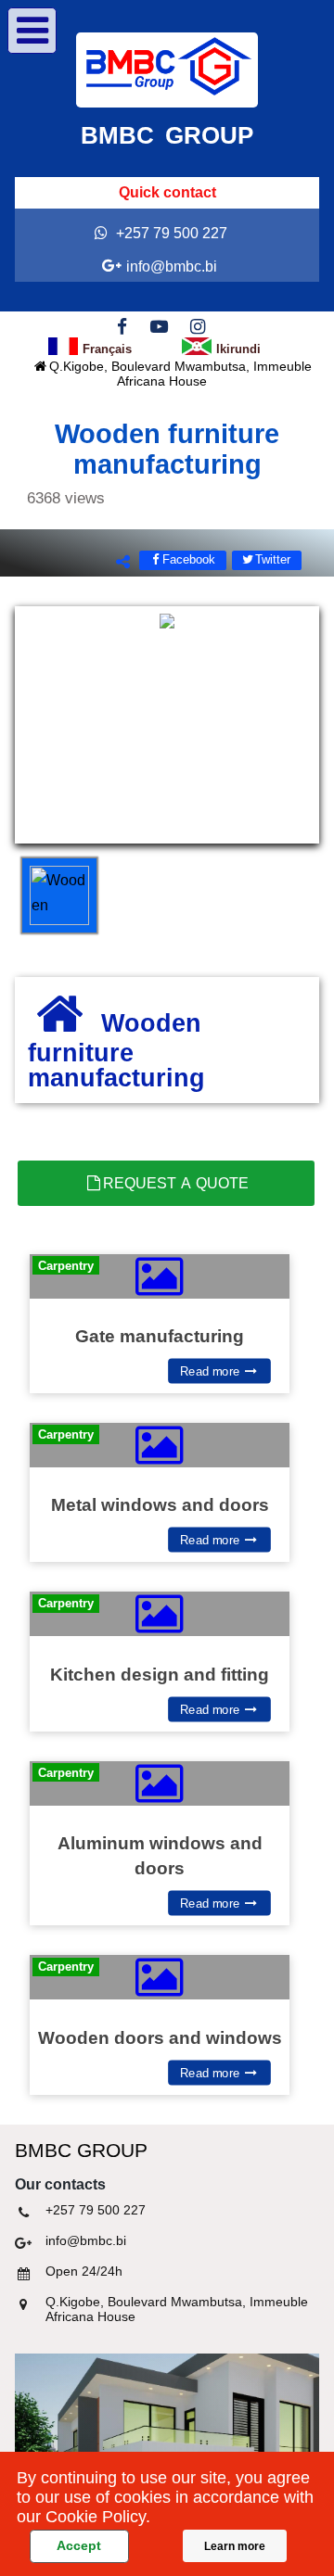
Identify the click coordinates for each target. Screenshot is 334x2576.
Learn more (235, 2546)
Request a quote (175, 1183)
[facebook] (122, 325)
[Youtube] (160, 325)
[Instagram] (197, 325)
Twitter (273, 559)
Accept (79, 2545)
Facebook (189, 559)
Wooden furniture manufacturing (153, 463)
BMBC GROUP (167, 135)
